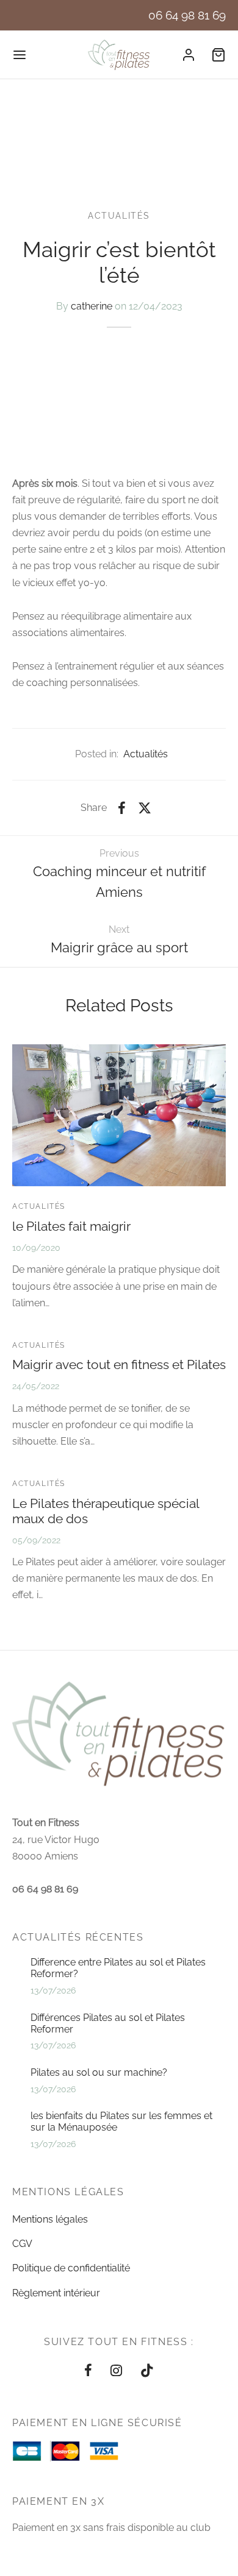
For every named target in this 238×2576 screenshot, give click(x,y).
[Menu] (20, 55)
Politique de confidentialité (71, 2268)
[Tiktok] (147, 2371)
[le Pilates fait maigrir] (119, 1115)
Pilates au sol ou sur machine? (99, 2072)
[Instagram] (116, 2371)
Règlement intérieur (56, 2293)
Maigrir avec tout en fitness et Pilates (119, 1364)
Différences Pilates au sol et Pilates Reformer (108, 2023)
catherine (92, 306)
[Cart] (218, 55)
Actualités (119, 216)
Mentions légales (50, 2219)
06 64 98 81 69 (187, 15)
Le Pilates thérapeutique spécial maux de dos (106, 1511)
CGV (22, 2244)
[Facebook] (122, 808)
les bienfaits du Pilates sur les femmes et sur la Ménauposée (121, 2121)
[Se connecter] (189, 55)
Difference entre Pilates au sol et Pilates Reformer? (118, 1968)
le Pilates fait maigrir (71, 1226)
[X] (145, 808)
